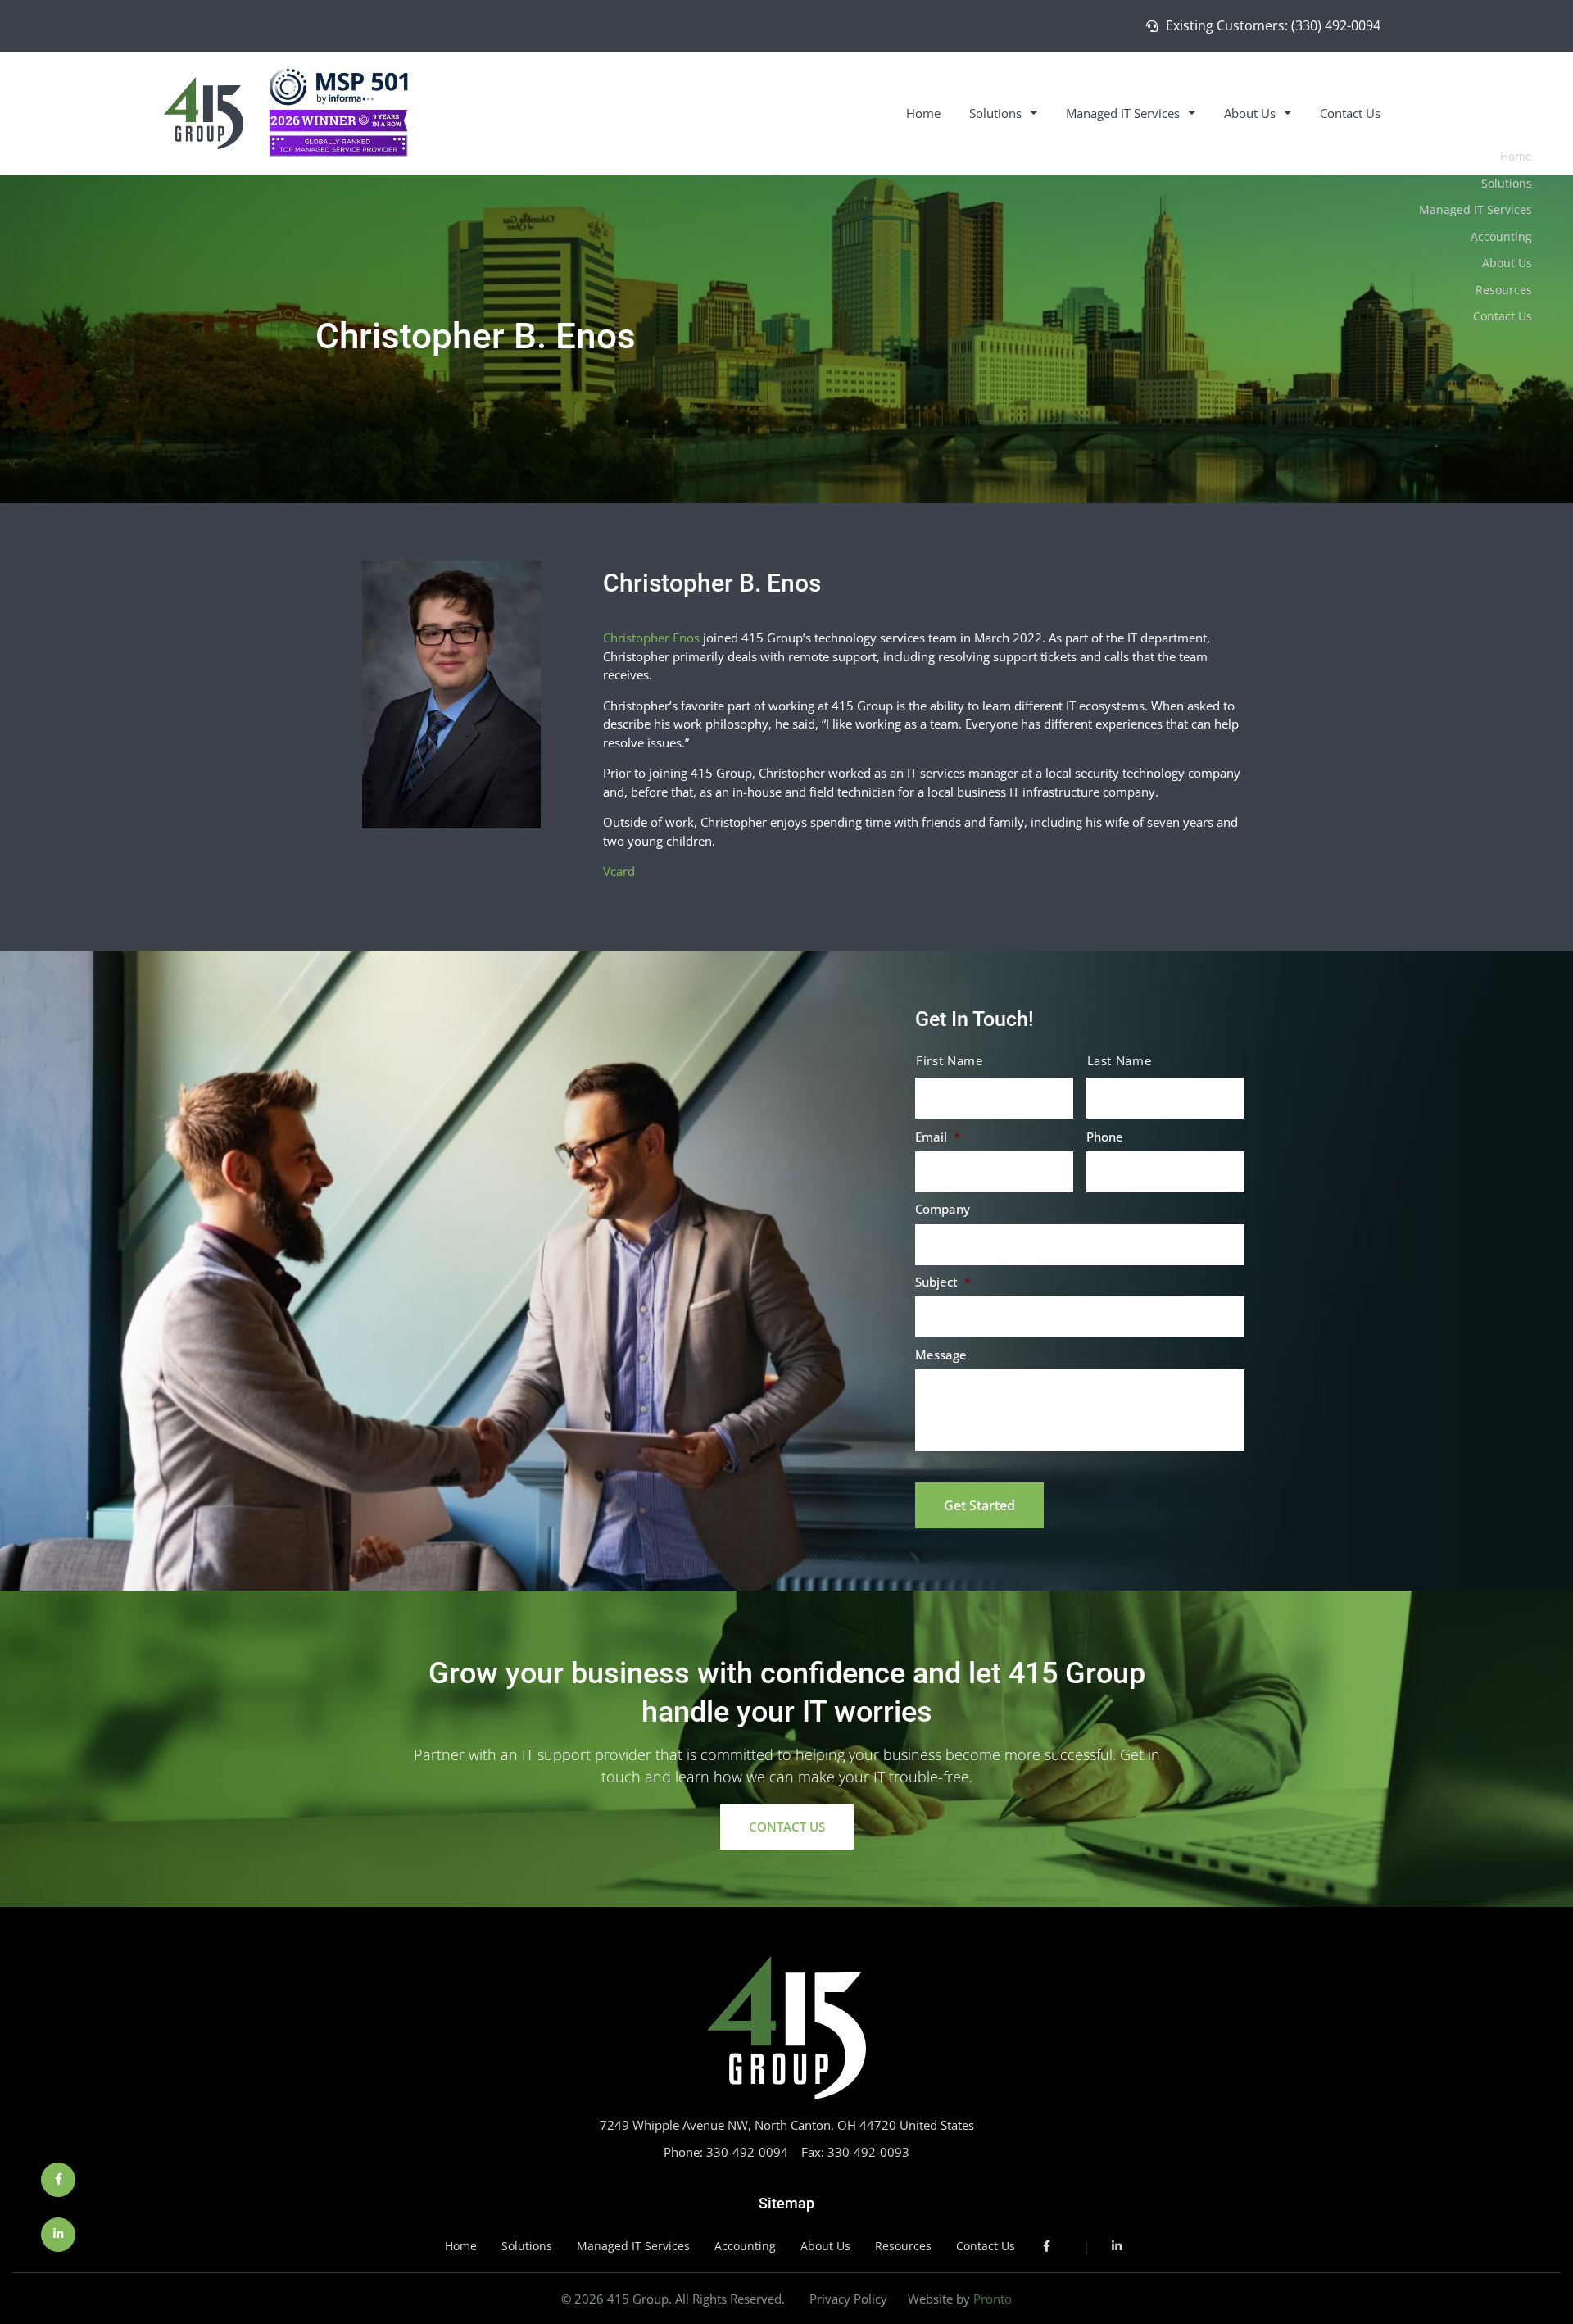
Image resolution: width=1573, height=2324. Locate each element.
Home (923, 113)
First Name (950, 1061)
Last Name (1120, 1061)
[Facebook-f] (58, 2180)
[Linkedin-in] (58, 2235)
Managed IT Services (1123, 113)
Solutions (995, 113)
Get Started (979, 1505)
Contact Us (1350, 113)
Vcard (619, 871)
